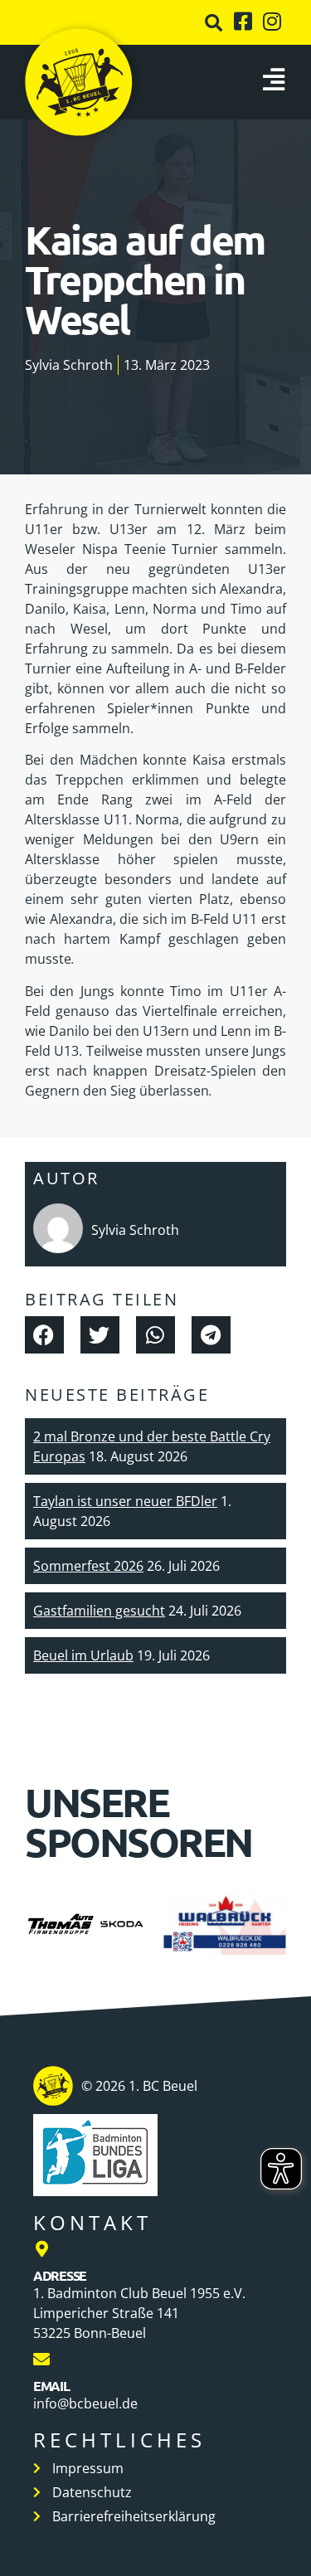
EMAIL (51, 2386)
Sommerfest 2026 (88, 1566)
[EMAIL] (41, 2360)
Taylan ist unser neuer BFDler (125, 1501)
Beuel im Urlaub (83, 1655)
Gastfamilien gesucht (99, 1611)
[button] (214, 23)
